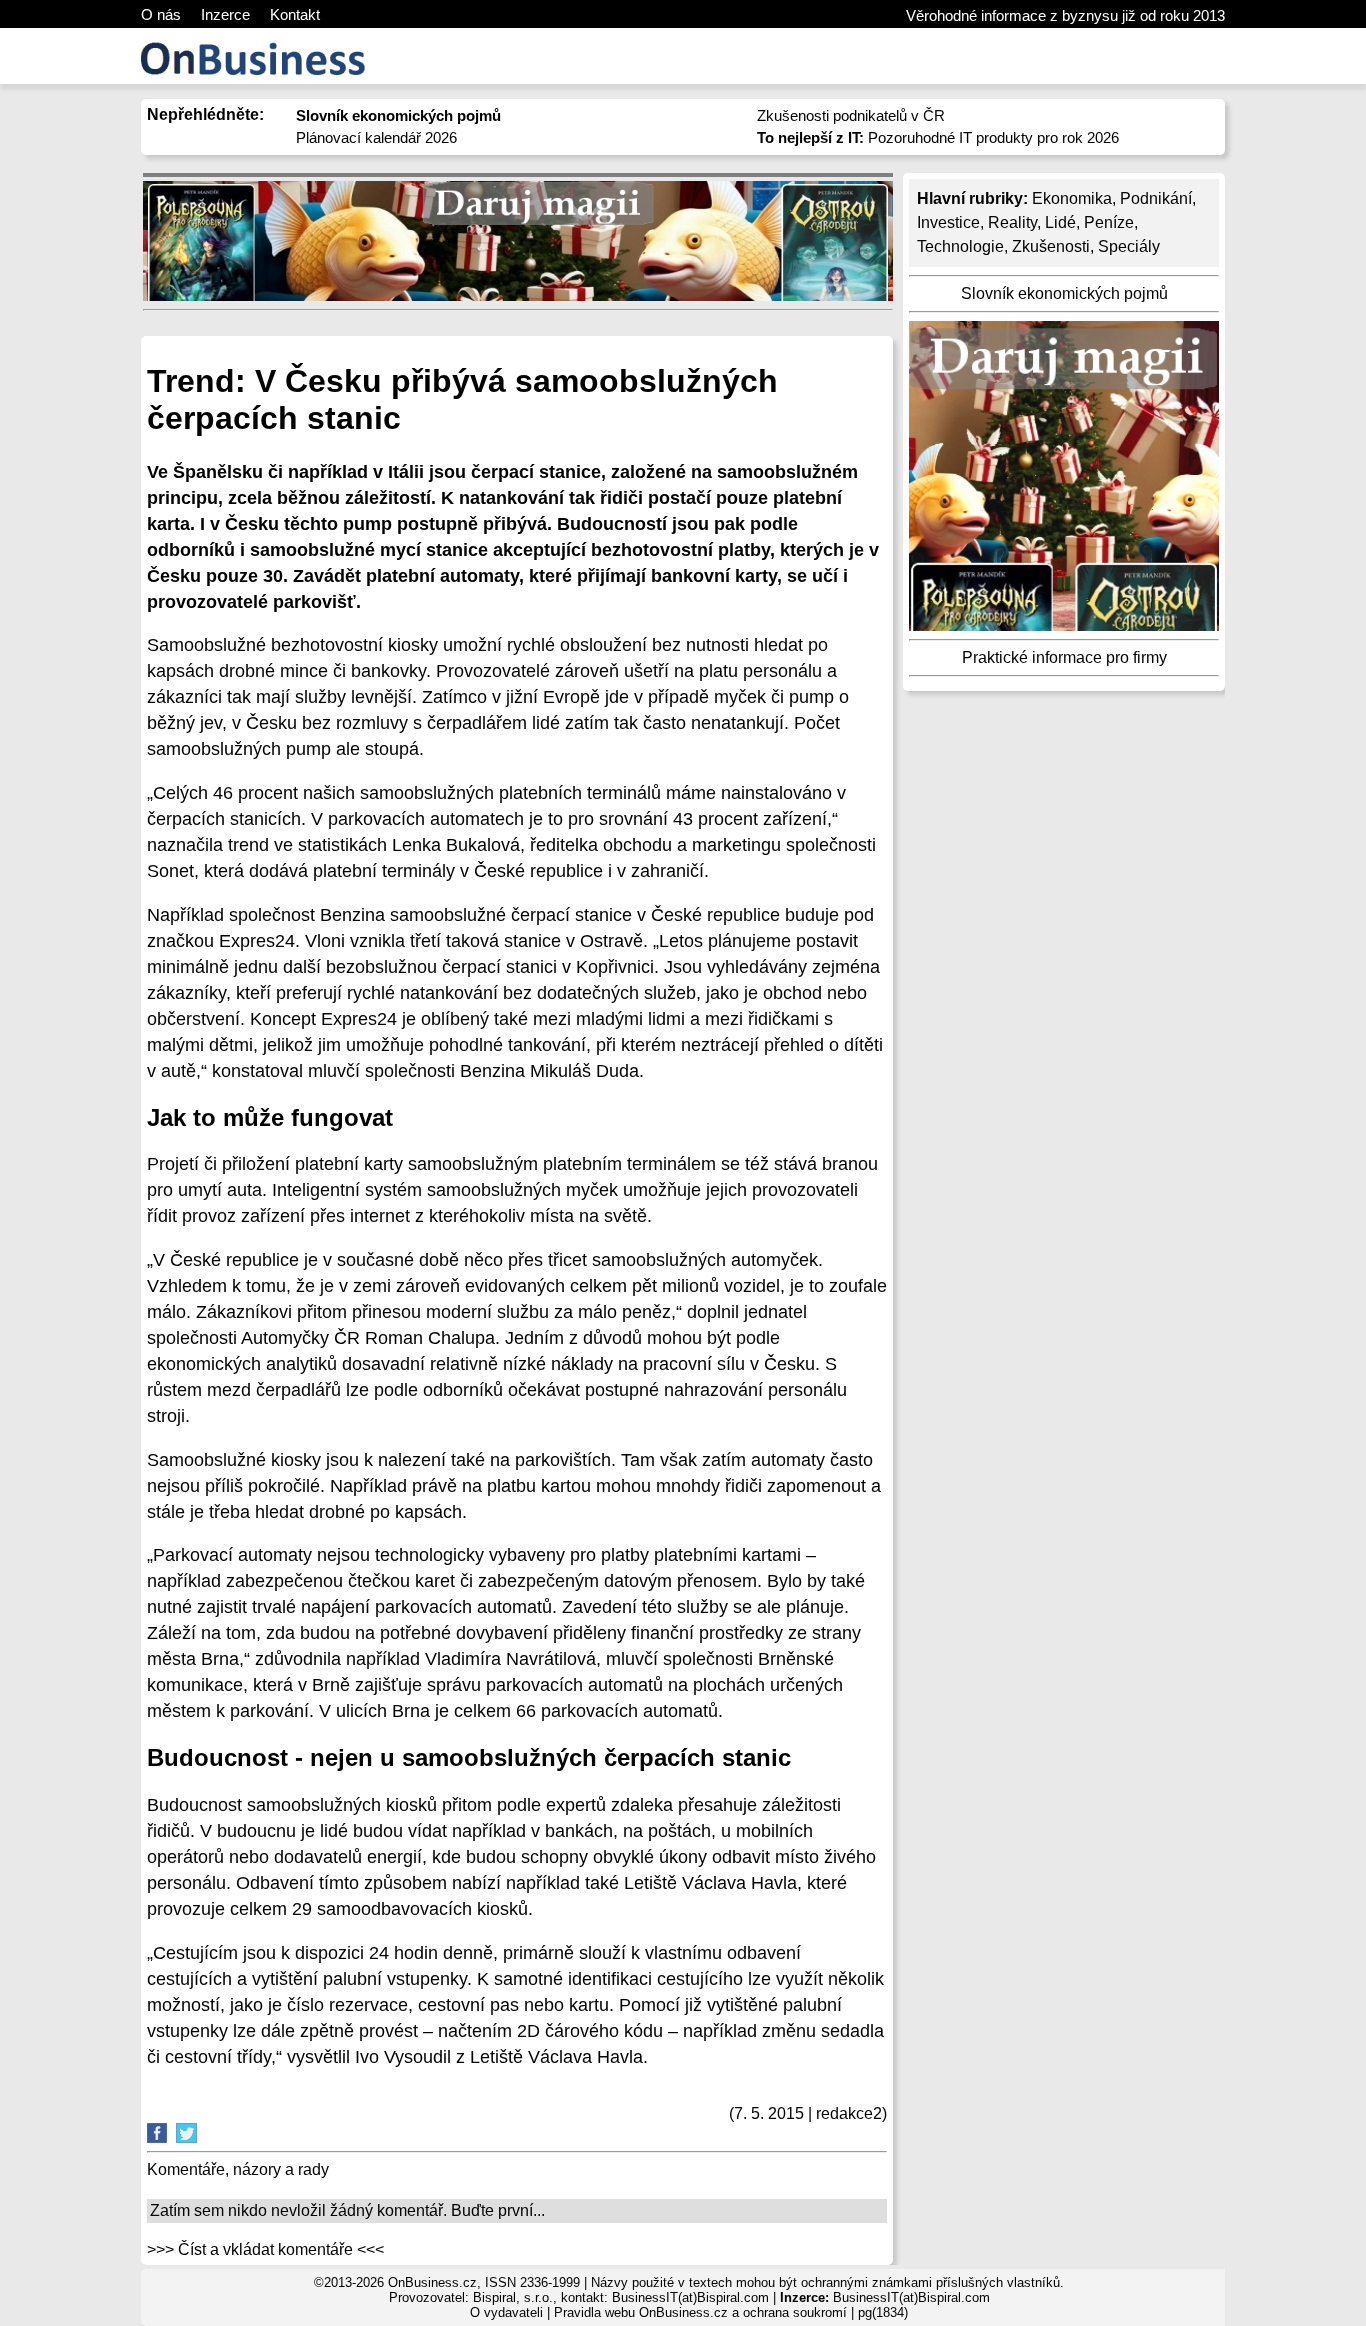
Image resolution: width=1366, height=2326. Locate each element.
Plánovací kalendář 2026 (376, 137)
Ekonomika (1072, 198)
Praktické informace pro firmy (1064, 657)
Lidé (1060, 222)
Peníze (1109, 222)
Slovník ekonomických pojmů (1064, 293)
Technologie (960, 246)
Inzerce (225, 14)
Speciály (1129, 246)
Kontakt (295, 14)
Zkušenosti (1051, 246)
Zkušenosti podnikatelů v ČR (851, 115)
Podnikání (1156, 198)
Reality (1012, 222)
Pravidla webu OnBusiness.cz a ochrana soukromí (700, 2312)
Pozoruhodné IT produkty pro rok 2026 (938, 137)
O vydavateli (506, 2312)
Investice (948, 222)
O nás (161, 14)
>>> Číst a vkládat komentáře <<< (265, 2249)
